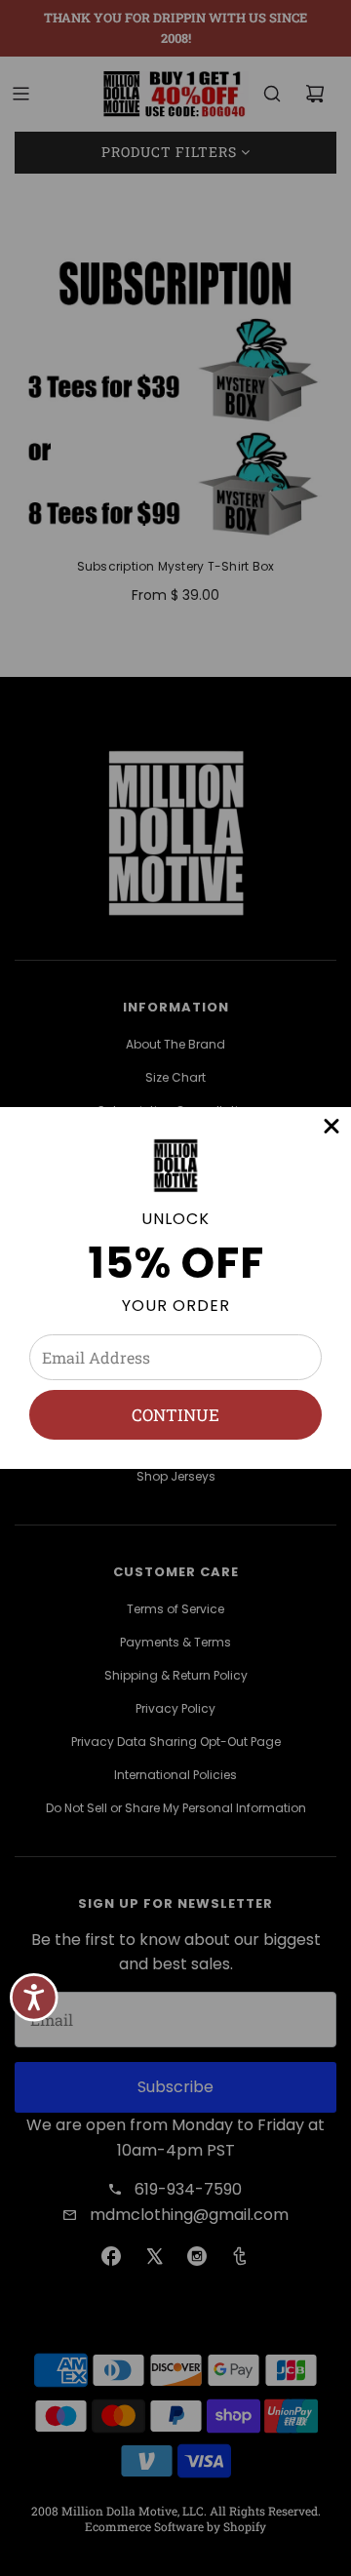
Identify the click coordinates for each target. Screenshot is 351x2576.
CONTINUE (175, 1415)
